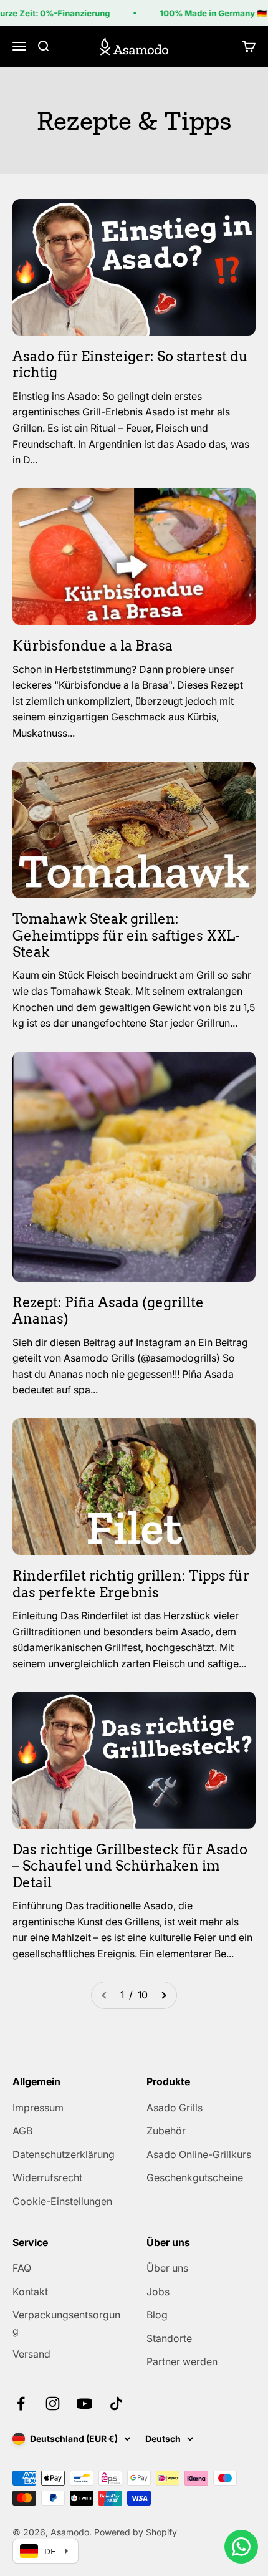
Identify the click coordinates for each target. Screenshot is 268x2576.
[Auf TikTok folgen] (116, 2404)
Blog (157, 2315)
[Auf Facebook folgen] (21, 2404)
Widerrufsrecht (47, 2177)
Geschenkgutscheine (195, 2177)
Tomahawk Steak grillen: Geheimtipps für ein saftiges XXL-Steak (126, 935)
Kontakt (30, 2292)
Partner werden (182, 2361)
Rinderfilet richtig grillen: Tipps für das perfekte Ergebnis (131, 1584)
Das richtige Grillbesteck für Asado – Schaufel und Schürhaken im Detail (130, 1866)
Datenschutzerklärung (64, 2154)
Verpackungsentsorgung (66, 2323)
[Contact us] (241, 2547)
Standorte (169, 2338)
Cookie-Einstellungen (62, 2201)
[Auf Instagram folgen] (53, 2404)
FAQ (22, 2268)
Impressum (38, 2108)
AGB (22, 2131)
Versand (31, 2354)
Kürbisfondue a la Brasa (93, 646)
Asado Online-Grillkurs (199, 2154)
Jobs (158, 2292)
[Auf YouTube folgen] (84, 2404)
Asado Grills (175, 2108)
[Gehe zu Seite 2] (163, 1995)
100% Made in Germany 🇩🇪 (207, 13)
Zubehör (166, 2131)
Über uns (167, 2268)
